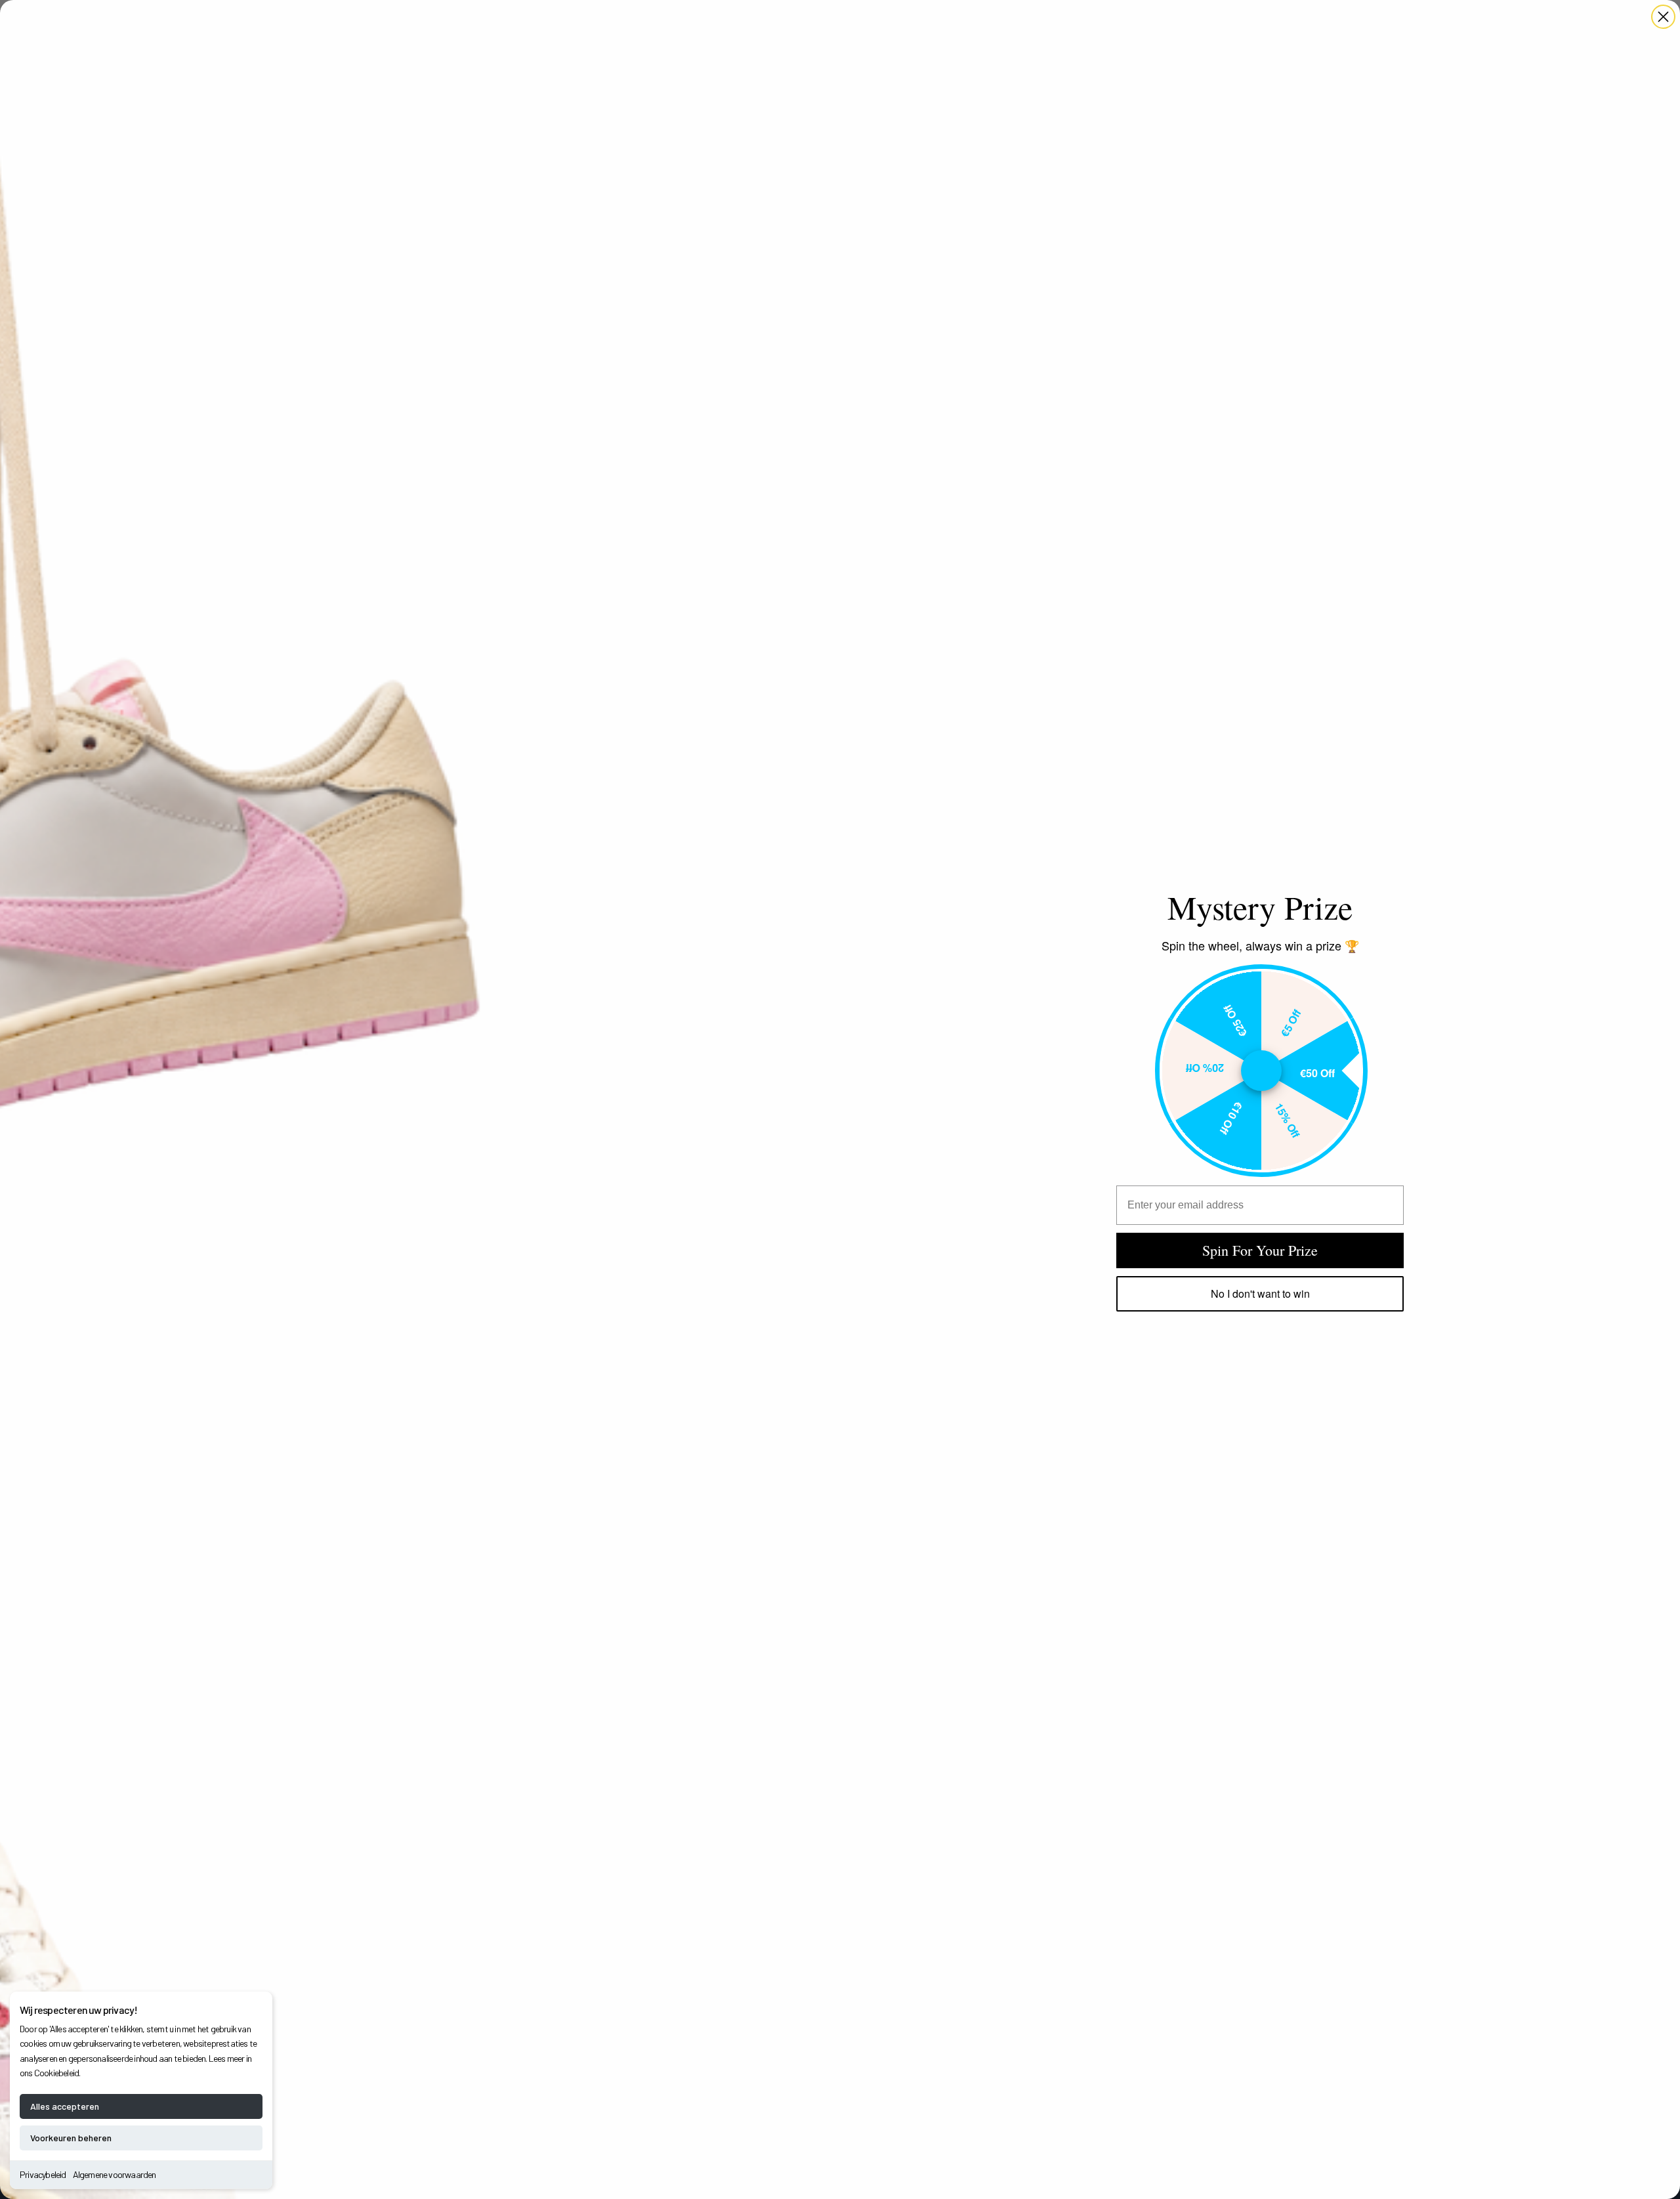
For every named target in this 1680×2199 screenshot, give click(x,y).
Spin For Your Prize (1260, 1250)
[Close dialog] (1663, 17)
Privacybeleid (43, 2174)
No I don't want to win (1260, 1293)
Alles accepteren (65, 2106)
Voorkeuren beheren (71, 2138)
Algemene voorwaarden (115, 2174)
